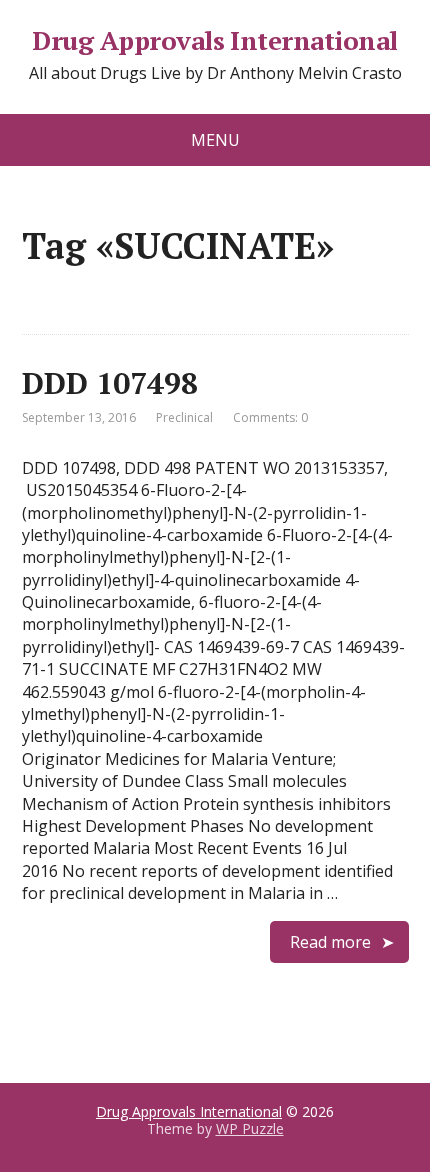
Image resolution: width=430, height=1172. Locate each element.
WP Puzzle (250, 1128)
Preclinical (184, 417)
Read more (330, 942)
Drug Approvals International (214, 41)
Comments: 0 (270, 417)
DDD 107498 (110, 383)
